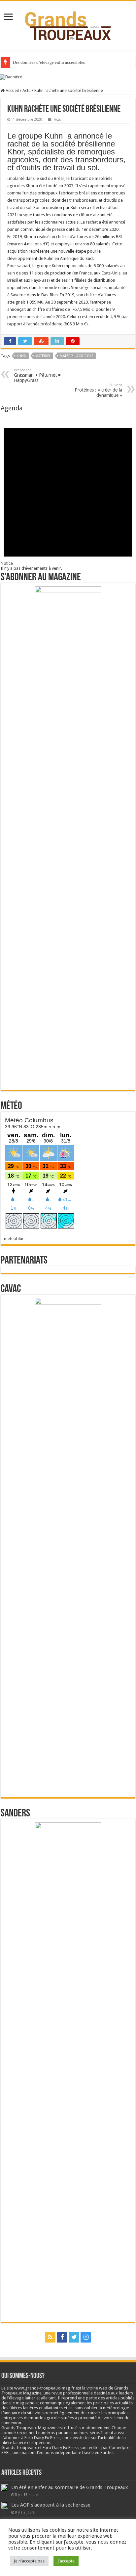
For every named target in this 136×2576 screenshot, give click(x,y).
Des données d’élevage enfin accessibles (49, 62)
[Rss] (50, 2337)
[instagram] (86, 2337)
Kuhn (21, 356)
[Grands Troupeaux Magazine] (68, 24)
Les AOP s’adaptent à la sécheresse (51, 2505)
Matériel (43, 356)
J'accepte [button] (66, 2561)
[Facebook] (62, 2337)
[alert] (68, 491)
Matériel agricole (77, 356)
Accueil (12, 90)
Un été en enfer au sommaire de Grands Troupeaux (70, 2487)
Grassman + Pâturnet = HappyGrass (37, 375)
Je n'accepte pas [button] (29, 2561)
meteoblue (14, 1239)
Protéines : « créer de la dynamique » (98, 390)
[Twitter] (74, 2337)
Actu (27, 90)
